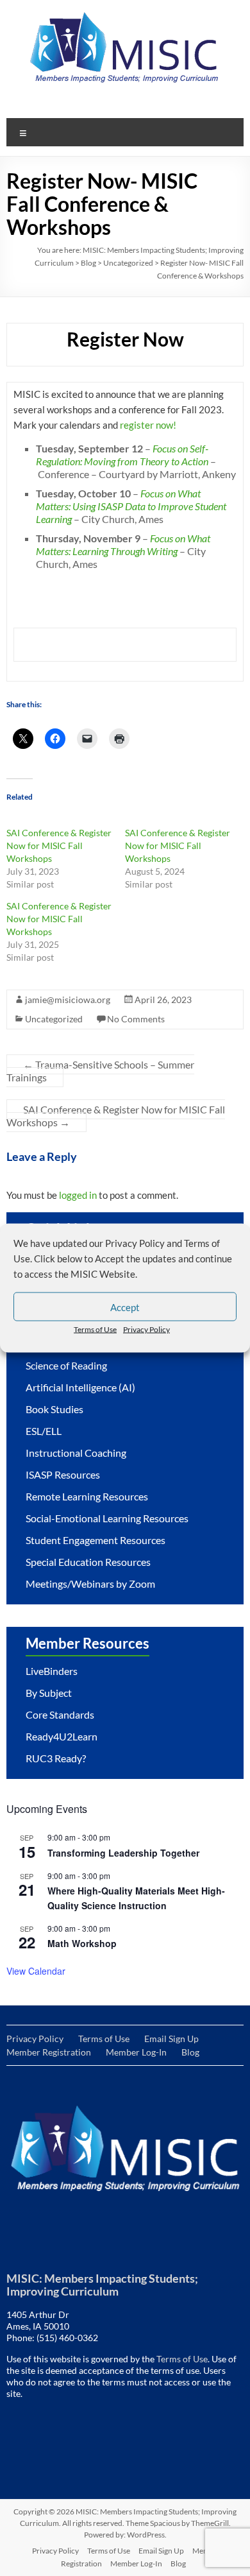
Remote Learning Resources (87, 1496)
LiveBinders (52, 1671)
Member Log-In (136, 2052)
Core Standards (60, 1714)
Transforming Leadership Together (123, 1853)
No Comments (136, 1019)
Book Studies (54, 1409)
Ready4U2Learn (62, 1736)
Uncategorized (128, 263)
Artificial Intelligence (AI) (80, 1387)
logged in (78, 1195)
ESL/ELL (44, 1431)
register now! (148, 425)
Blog (88, 263)
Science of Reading (66, 1365)
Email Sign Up (171, 2039)
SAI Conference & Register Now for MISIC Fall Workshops (59, 846)
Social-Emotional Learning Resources (107, 1518)
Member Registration (49, 2052)
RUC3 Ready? (56, 1758)
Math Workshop (82, 1943)
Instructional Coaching (76, 1453)
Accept (125, 1307)
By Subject (49, 1693)
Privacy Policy (146, 1329)
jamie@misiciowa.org (68, 1000)
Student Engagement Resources (96, 1540)
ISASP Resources (63, 1474)
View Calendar (36, 1971)
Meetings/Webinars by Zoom (90, 1584)
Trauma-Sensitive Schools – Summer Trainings (100, 1071)
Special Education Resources (88, 1562)
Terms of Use (95, 1329)
